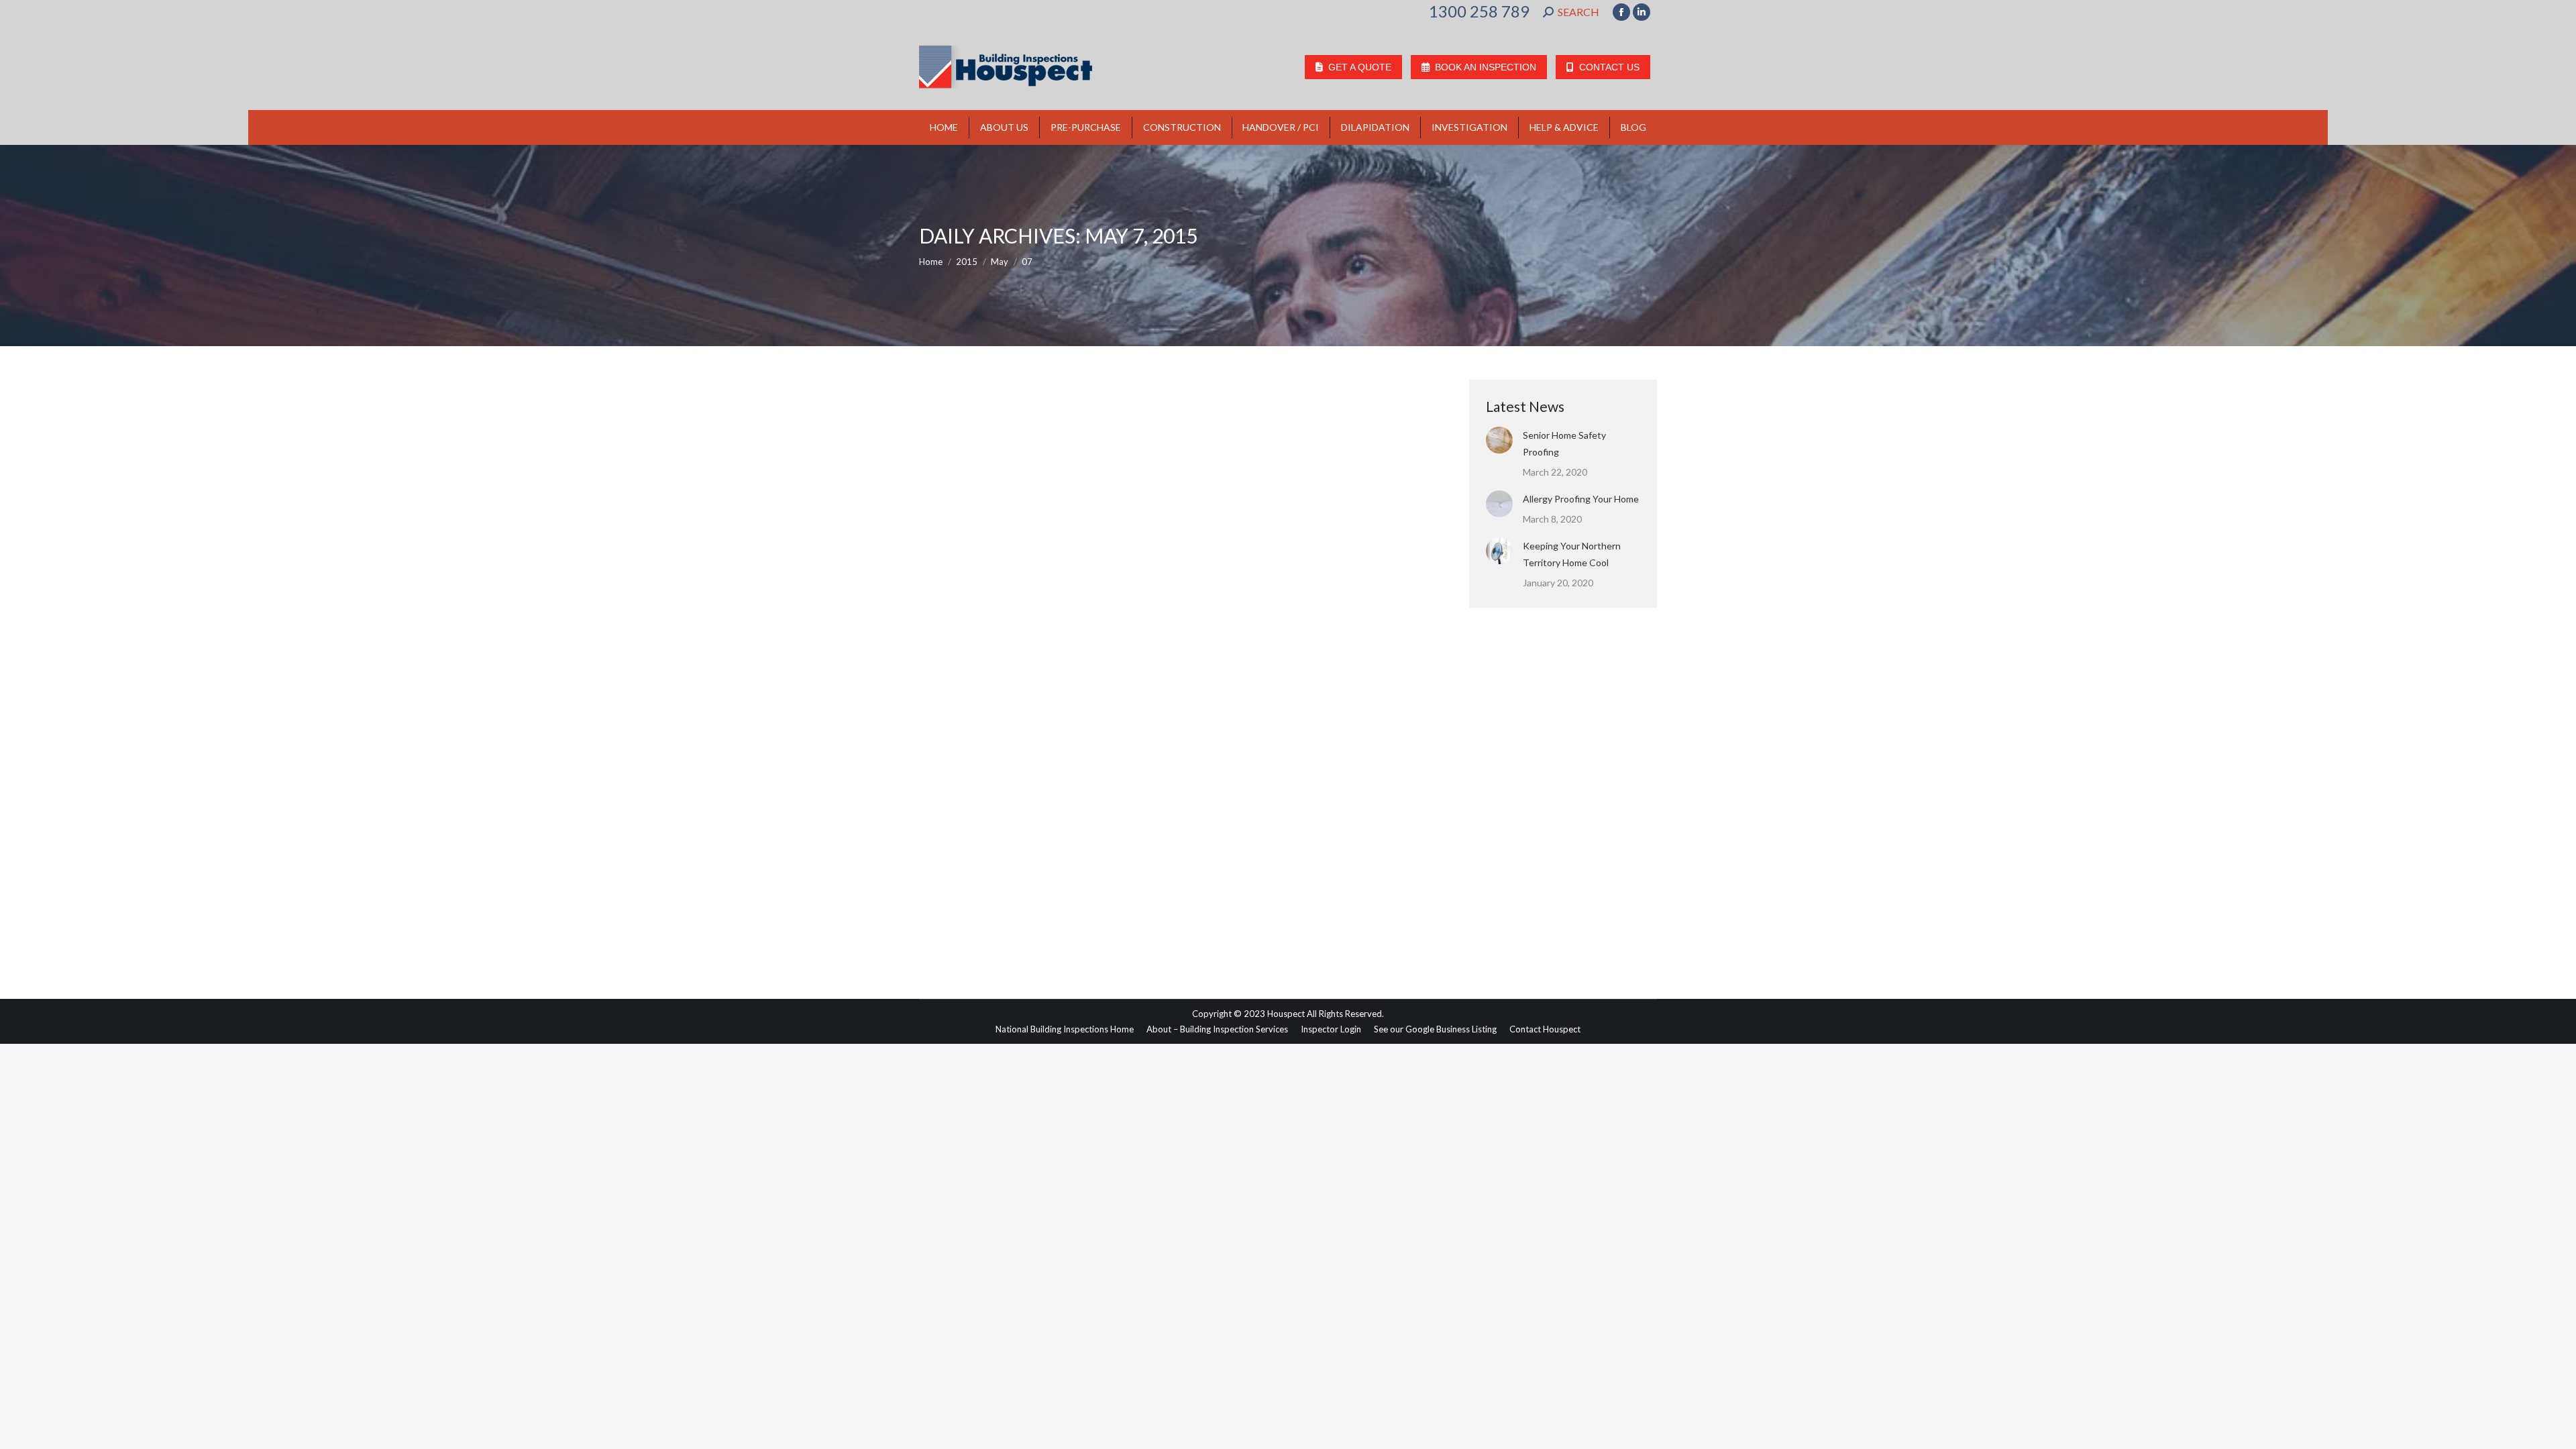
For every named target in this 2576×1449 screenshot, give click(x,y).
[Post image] (1499, 440)
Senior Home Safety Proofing (1564, 443)
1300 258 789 (1479, 11)
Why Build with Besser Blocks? (1028, 873)
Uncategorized (964, 897)
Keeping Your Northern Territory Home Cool (1572, 554)
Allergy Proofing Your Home (1581, 499)
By (1035, 897)
